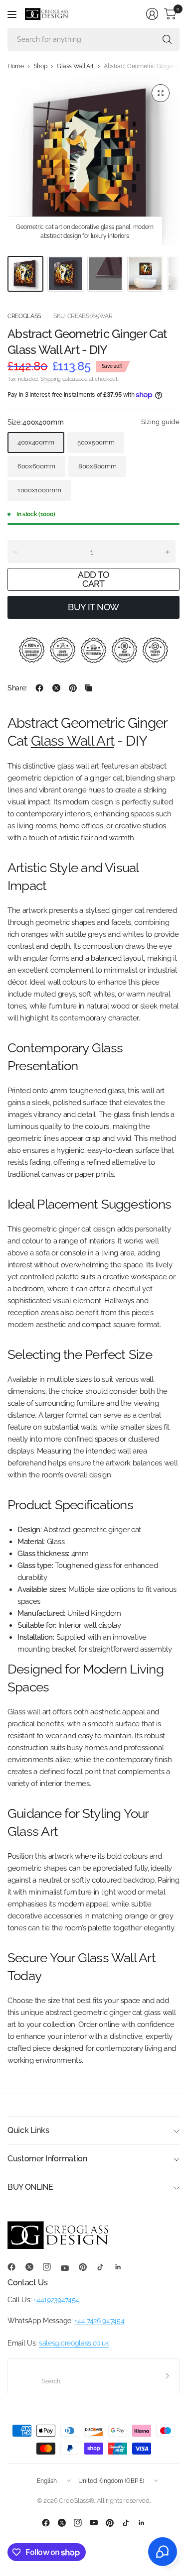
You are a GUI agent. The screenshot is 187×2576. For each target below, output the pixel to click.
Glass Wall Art (75, 66)
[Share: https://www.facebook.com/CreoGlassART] (39, 688)
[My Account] (152, 14)
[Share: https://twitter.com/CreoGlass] (56, 688)
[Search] (167, 39)
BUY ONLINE (30, 2187)
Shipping (51, 379)
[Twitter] (33, 2267)
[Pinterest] (87, 2267)
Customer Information (47, 2159)
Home (16, 66)
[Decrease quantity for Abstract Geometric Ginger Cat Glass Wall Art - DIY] (15, 552)
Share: (17, 688)
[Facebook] (15, 2267)
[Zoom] (161, 93)
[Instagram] (51, 2267)
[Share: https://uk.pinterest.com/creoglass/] (73, 688)
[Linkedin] (122, 2267)
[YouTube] (69, 2268)
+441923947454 (56, 2300)
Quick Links (28, 2130)
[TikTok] (104, 2267)
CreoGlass (24, 316)
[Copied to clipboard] (88, 688)
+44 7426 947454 (99, 2321)
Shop (41, 66)
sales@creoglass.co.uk (74, 2343)
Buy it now (93, 607)
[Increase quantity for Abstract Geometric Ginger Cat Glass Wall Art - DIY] (168, 552)
